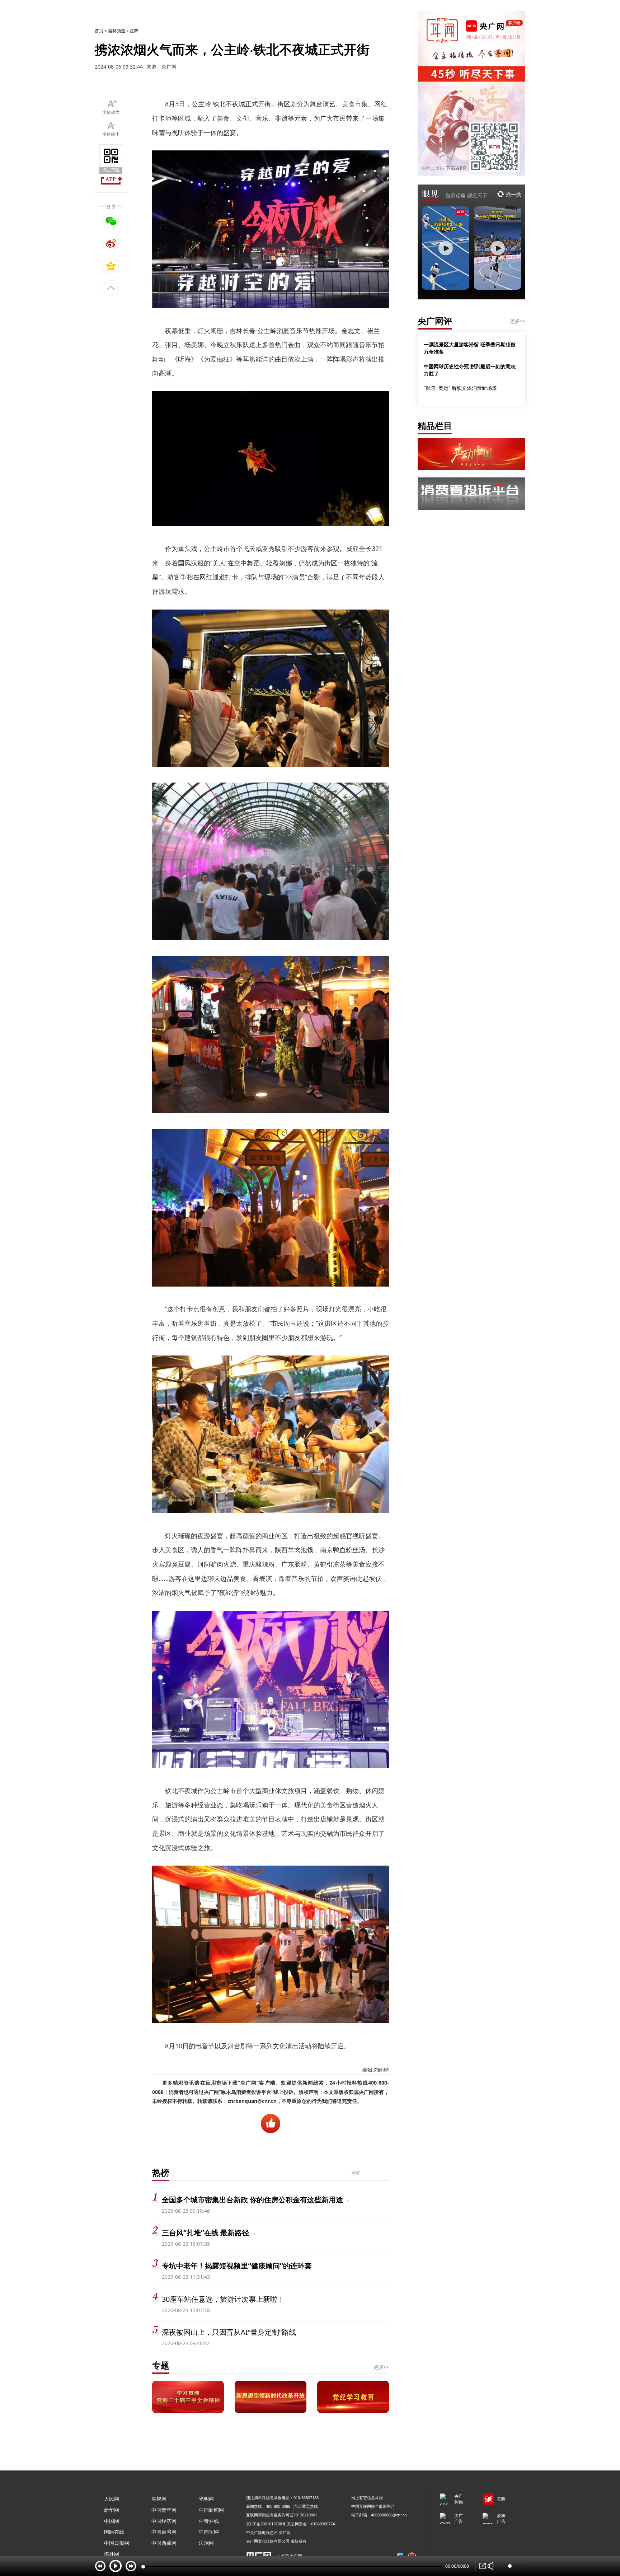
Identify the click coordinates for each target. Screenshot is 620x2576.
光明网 (206, 2499)
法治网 (206, 2543)
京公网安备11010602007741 (312, 2524)
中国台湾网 (164, 2532)
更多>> (381, 2367)
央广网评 (435, 321)
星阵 (134, 31)
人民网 (112, 2499)
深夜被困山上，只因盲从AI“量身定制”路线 (229, 2332)
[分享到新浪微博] (111, 243)
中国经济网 (164, 2521)
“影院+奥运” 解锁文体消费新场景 (460, 388)
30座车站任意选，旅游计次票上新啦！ (223, 2299)
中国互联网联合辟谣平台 (373, 2506)
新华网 (112, 2510)
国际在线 (114, 2532)
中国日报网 (117, 2543)
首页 (99, 31)
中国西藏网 (164, 2543)
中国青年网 (164, 2510)
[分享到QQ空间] (111, 266)
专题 (161, 2365)
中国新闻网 (211, 2510)
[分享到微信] (111, 221)
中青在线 (209, 2521)
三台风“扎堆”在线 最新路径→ (209, 2233)
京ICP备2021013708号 (266, 2524)
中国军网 (209, 2532)
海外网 (112, 2554)
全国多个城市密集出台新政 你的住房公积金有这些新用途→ (256, 2200)
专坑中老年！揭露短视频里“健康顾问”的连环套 (237, 2266)
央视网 (159, 2499)
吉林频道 (117, 31)
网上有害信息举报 (367, 2498)
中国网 (112, 2521)
